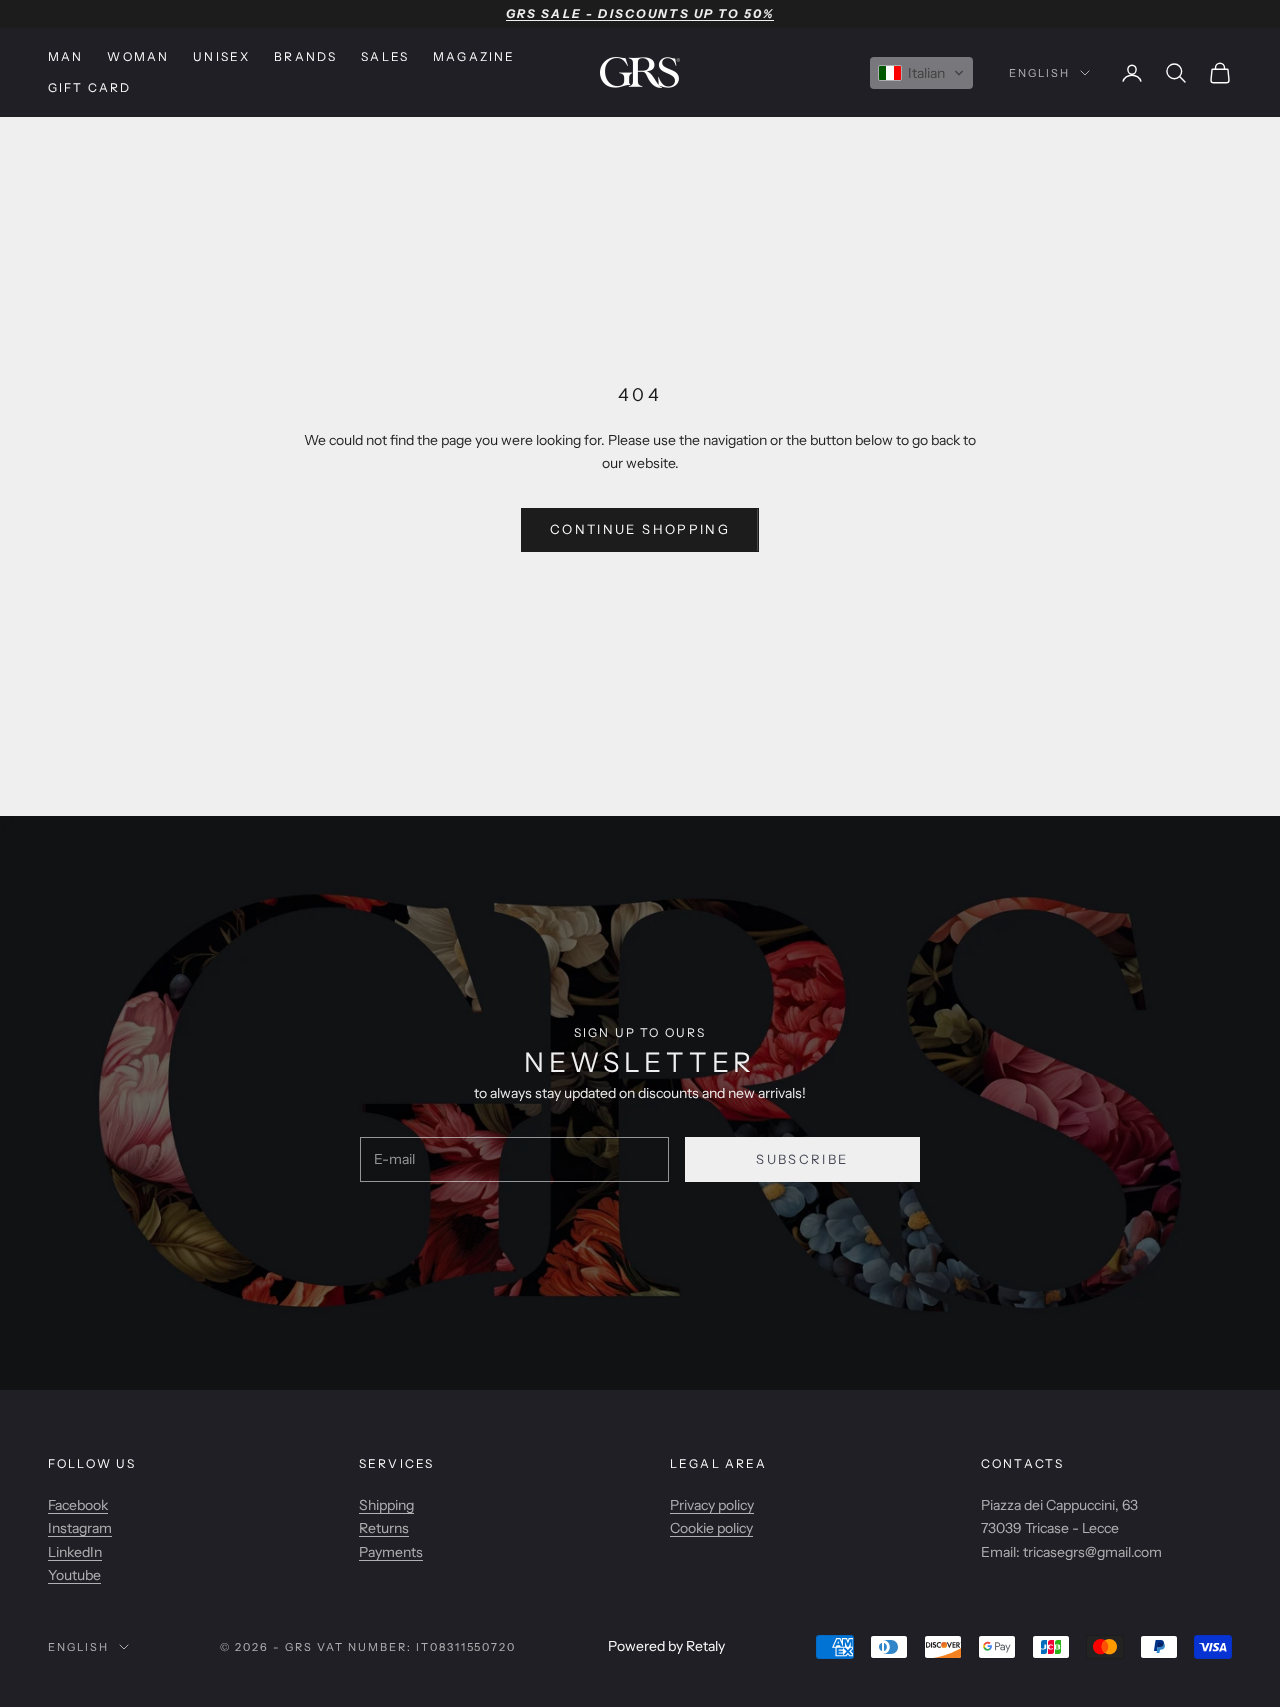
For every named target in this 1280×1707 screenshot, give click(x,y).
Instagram (80, 1528)
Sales (385, 56)
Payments (391, 1552)
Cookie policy (711, 1528)
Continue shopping (640, 529)
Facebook (78, 1505)
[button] (921, 73)
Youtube (74, 1575)
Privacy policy (712, 1505)
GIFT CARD (89, 87)
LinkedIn (75, 1552)
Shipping (386, 1505)
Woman (138, 56)
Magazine (474, 56)
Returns (384, 1528)
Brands (305, 56)
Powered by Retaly (666, 1646)
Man (65, 56)
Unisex (221, 56)
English (1039, 73)
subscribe (802, 1159)
